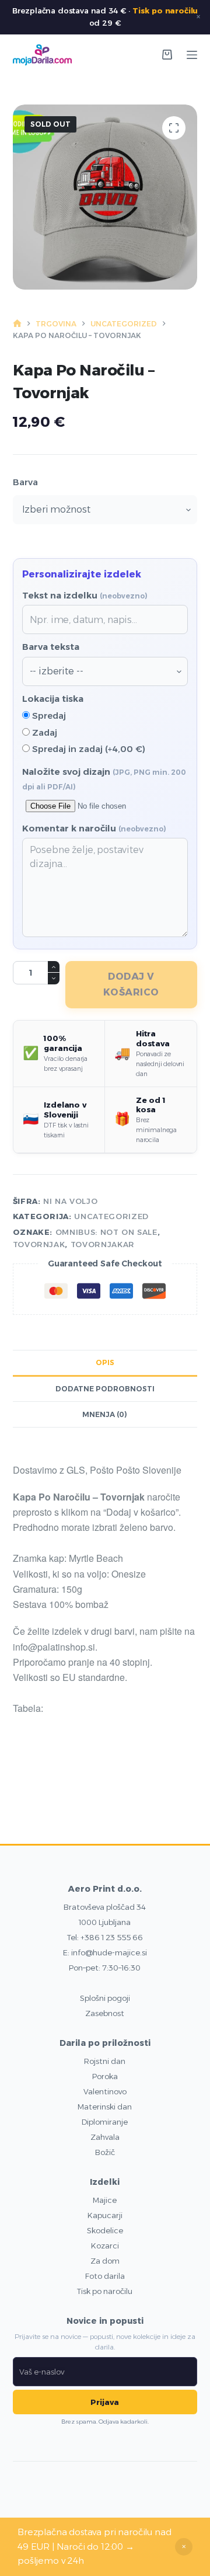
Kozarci (105, 2246)
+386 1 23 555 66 (112, 1937)
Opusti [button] (184, 2547)
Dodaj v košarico (131, 984)
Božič (105, 2152)
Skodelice (105, 2230)
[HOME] (17, 324)
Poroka (105, 2076)
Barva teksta (51, 647)
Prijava (105, 2402)
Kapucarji (105, 2215)
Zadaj (43, 732)
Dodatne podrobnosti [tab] (105, 1389)
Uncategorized (111, 1216)
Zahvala (105, 2137)
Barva (25, 482)
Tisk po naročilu (165, 11)
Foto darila (105, 2276)
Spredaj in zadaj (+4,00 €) (87, 749)
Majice (105, 2200)
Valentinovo (105, 2091)
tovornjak (39, 1244)
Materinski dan (105, 2107)
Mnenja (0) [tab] (105, 1414)
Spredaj (48, 716)
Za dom (105, 2261)
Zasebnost (105, 2013)
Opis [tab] (105, 1362)
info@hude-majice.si (109, 1952)
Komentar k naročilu (94, 828)
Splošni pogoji (105, 1998)
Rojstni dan (105, 2061)
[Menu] (192, 55)
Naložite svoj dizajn (104, 779)
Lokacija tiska (53, 699)
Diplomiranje (105, 2122)
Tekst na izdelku (85, 595)
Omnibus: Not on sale (106, 1232)
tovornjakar (103, 1244)
